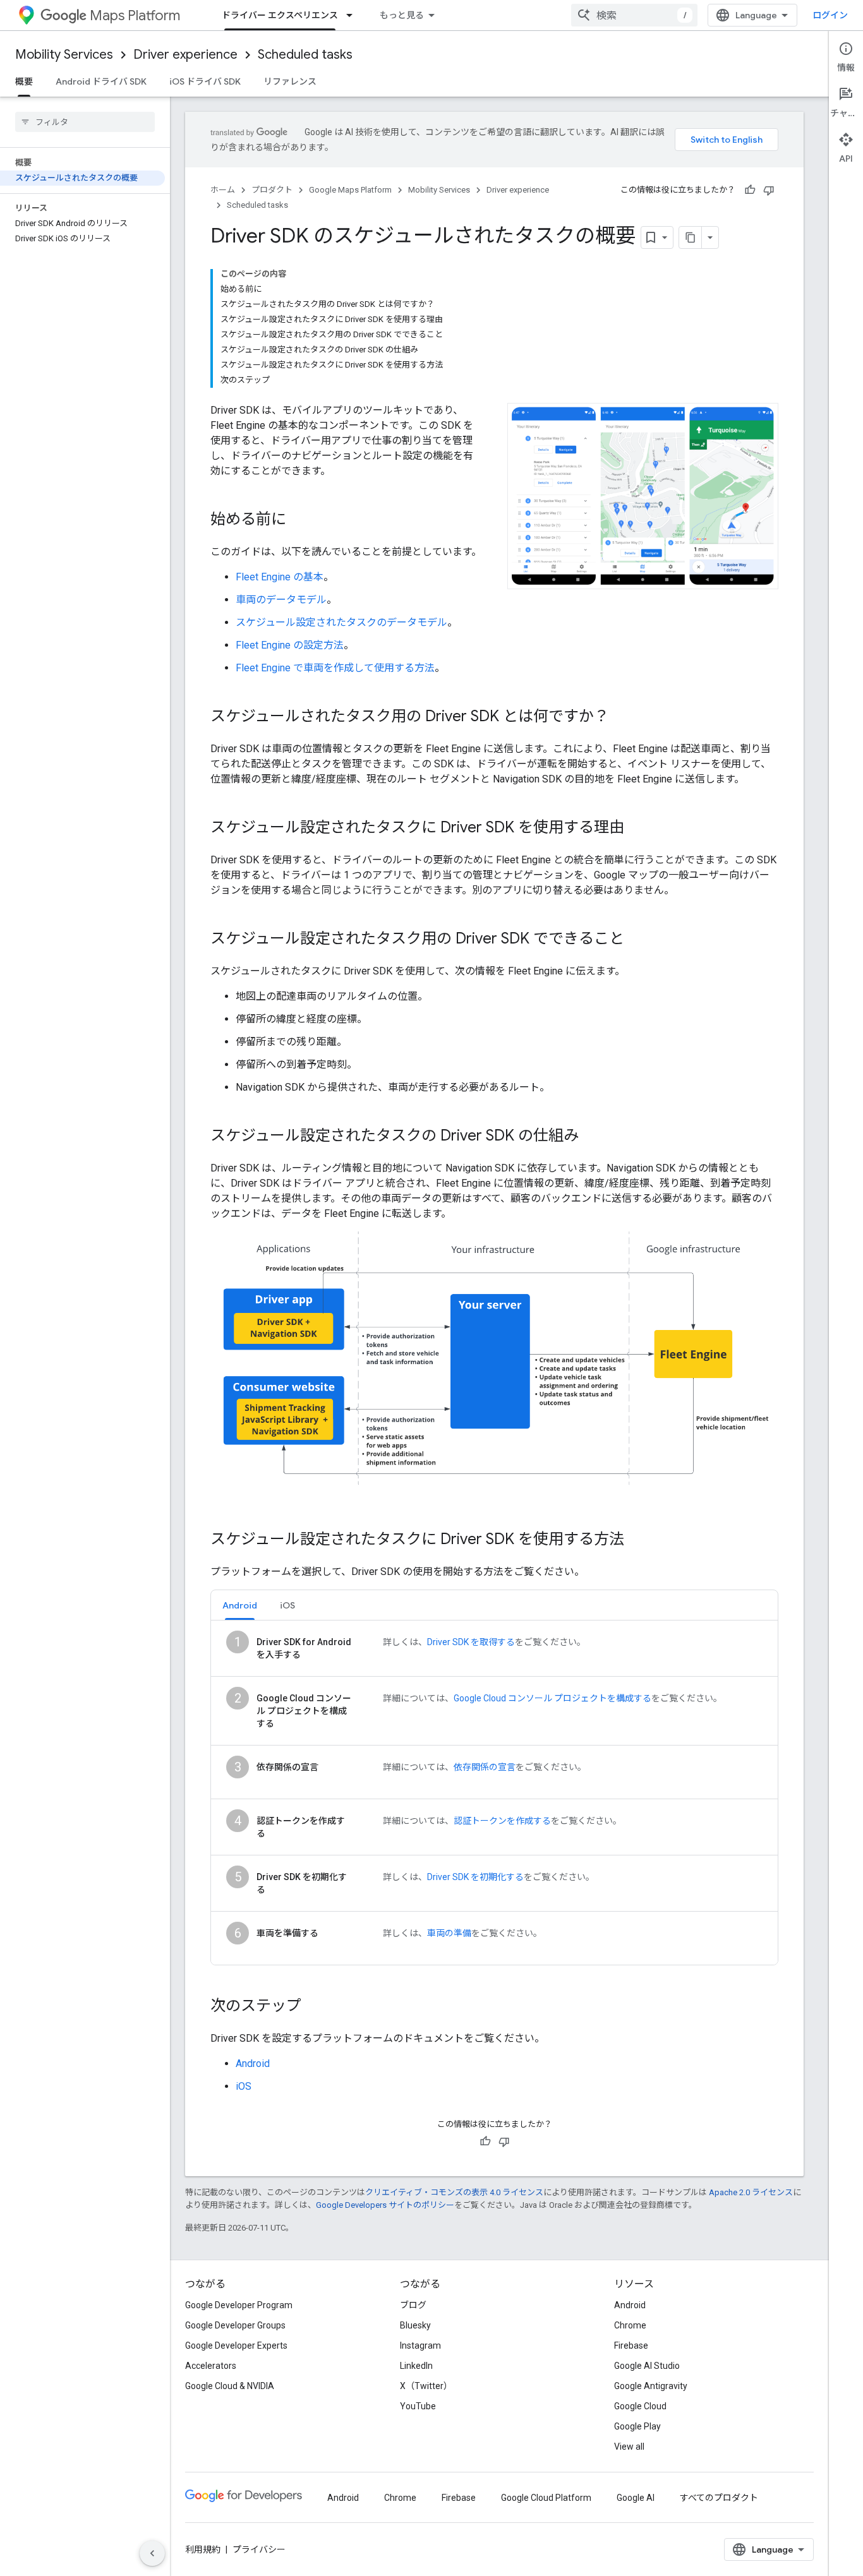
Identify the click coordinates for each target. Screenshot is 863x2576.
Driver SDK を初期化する (475, 1877)
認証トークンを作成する (502, 1821)
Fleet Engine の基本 (280, 577)
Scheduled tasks (305, 55)
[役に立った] (750, 190)
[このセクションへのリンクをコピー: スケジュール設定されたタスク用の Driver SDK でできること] (637, 940)
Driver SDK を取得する (471, 1642)
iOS (244, 2086)
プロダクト (272, 190)
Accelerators (211, 2366)
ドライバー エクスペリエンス (280, 15)
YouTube (418, 2406)
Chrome (630, 2325)
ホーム (223, 190)
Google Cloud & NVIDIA (230, 2386)
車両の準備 (449, 1933)
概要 (24, 81)
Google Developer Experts (236, 2345)
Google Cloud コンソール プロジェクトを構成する (552, 1698)
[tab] (240, 1605)
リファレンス (290, 81)
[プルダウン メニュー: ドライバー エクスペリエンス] (353, 15)
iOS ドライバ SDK (205, 81)
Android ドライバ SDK (101, 81)
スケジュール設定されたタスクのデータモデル (341, 622)
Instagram (420, 2345)
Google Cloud (640, 2406)
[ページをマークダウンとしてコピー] (691, 237)
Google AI (636, 2498)
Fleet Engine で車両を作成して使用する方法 (335, 668)
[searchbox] (85, 122)
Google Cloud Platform (546, 2498)
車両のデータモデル (281, 600)
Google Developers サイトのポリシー (385, 2205)
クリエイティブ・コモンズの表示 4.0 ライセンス (454, 2192)
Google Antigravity (651, 2386)
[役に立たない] (769, 190)
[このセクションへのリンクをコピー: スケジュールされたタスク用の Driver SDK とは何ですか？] (622, 717)
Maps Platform (135, 15)
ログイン (830, 15)
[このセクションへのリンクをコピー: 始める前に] (299, 520)
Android (253, 2064)
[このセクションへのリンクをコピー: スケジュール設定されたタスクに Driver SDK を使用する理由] (637, 829)
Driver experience (185, 55)
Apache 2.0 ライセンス (751, 2192)
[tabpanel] (494, 1793)
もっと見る (402, 15)
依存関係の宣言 (485, 1767)
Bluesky (415, 2325)
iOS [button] (287, 1605)
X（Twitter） (426, 2386)
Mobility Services (64, 55)
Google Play (637, 2426)
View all (629, 2447)
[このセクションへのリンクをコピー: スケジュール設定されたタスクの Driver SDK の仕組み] (591, 1137)
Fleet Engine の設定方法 (290, 645)
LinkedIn (416, 2366)
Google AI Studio (647, 2366)
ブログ (413, 2305)
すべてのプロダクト (719, 2498)
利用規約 (203, 2549)
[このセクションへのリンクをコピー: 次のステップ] (314, 2007)
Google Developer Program (239, 2305)
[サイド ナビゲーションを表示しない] (152, 2553)
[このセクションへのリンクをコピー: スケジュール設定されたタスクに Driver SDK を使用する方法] (637, 1540)
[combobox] (634, 15)
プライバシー (259, 2549)
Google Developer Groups (235, 2325)
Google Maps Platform (350, 190)
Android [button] (240, 1605)
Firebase (631, 2345)
